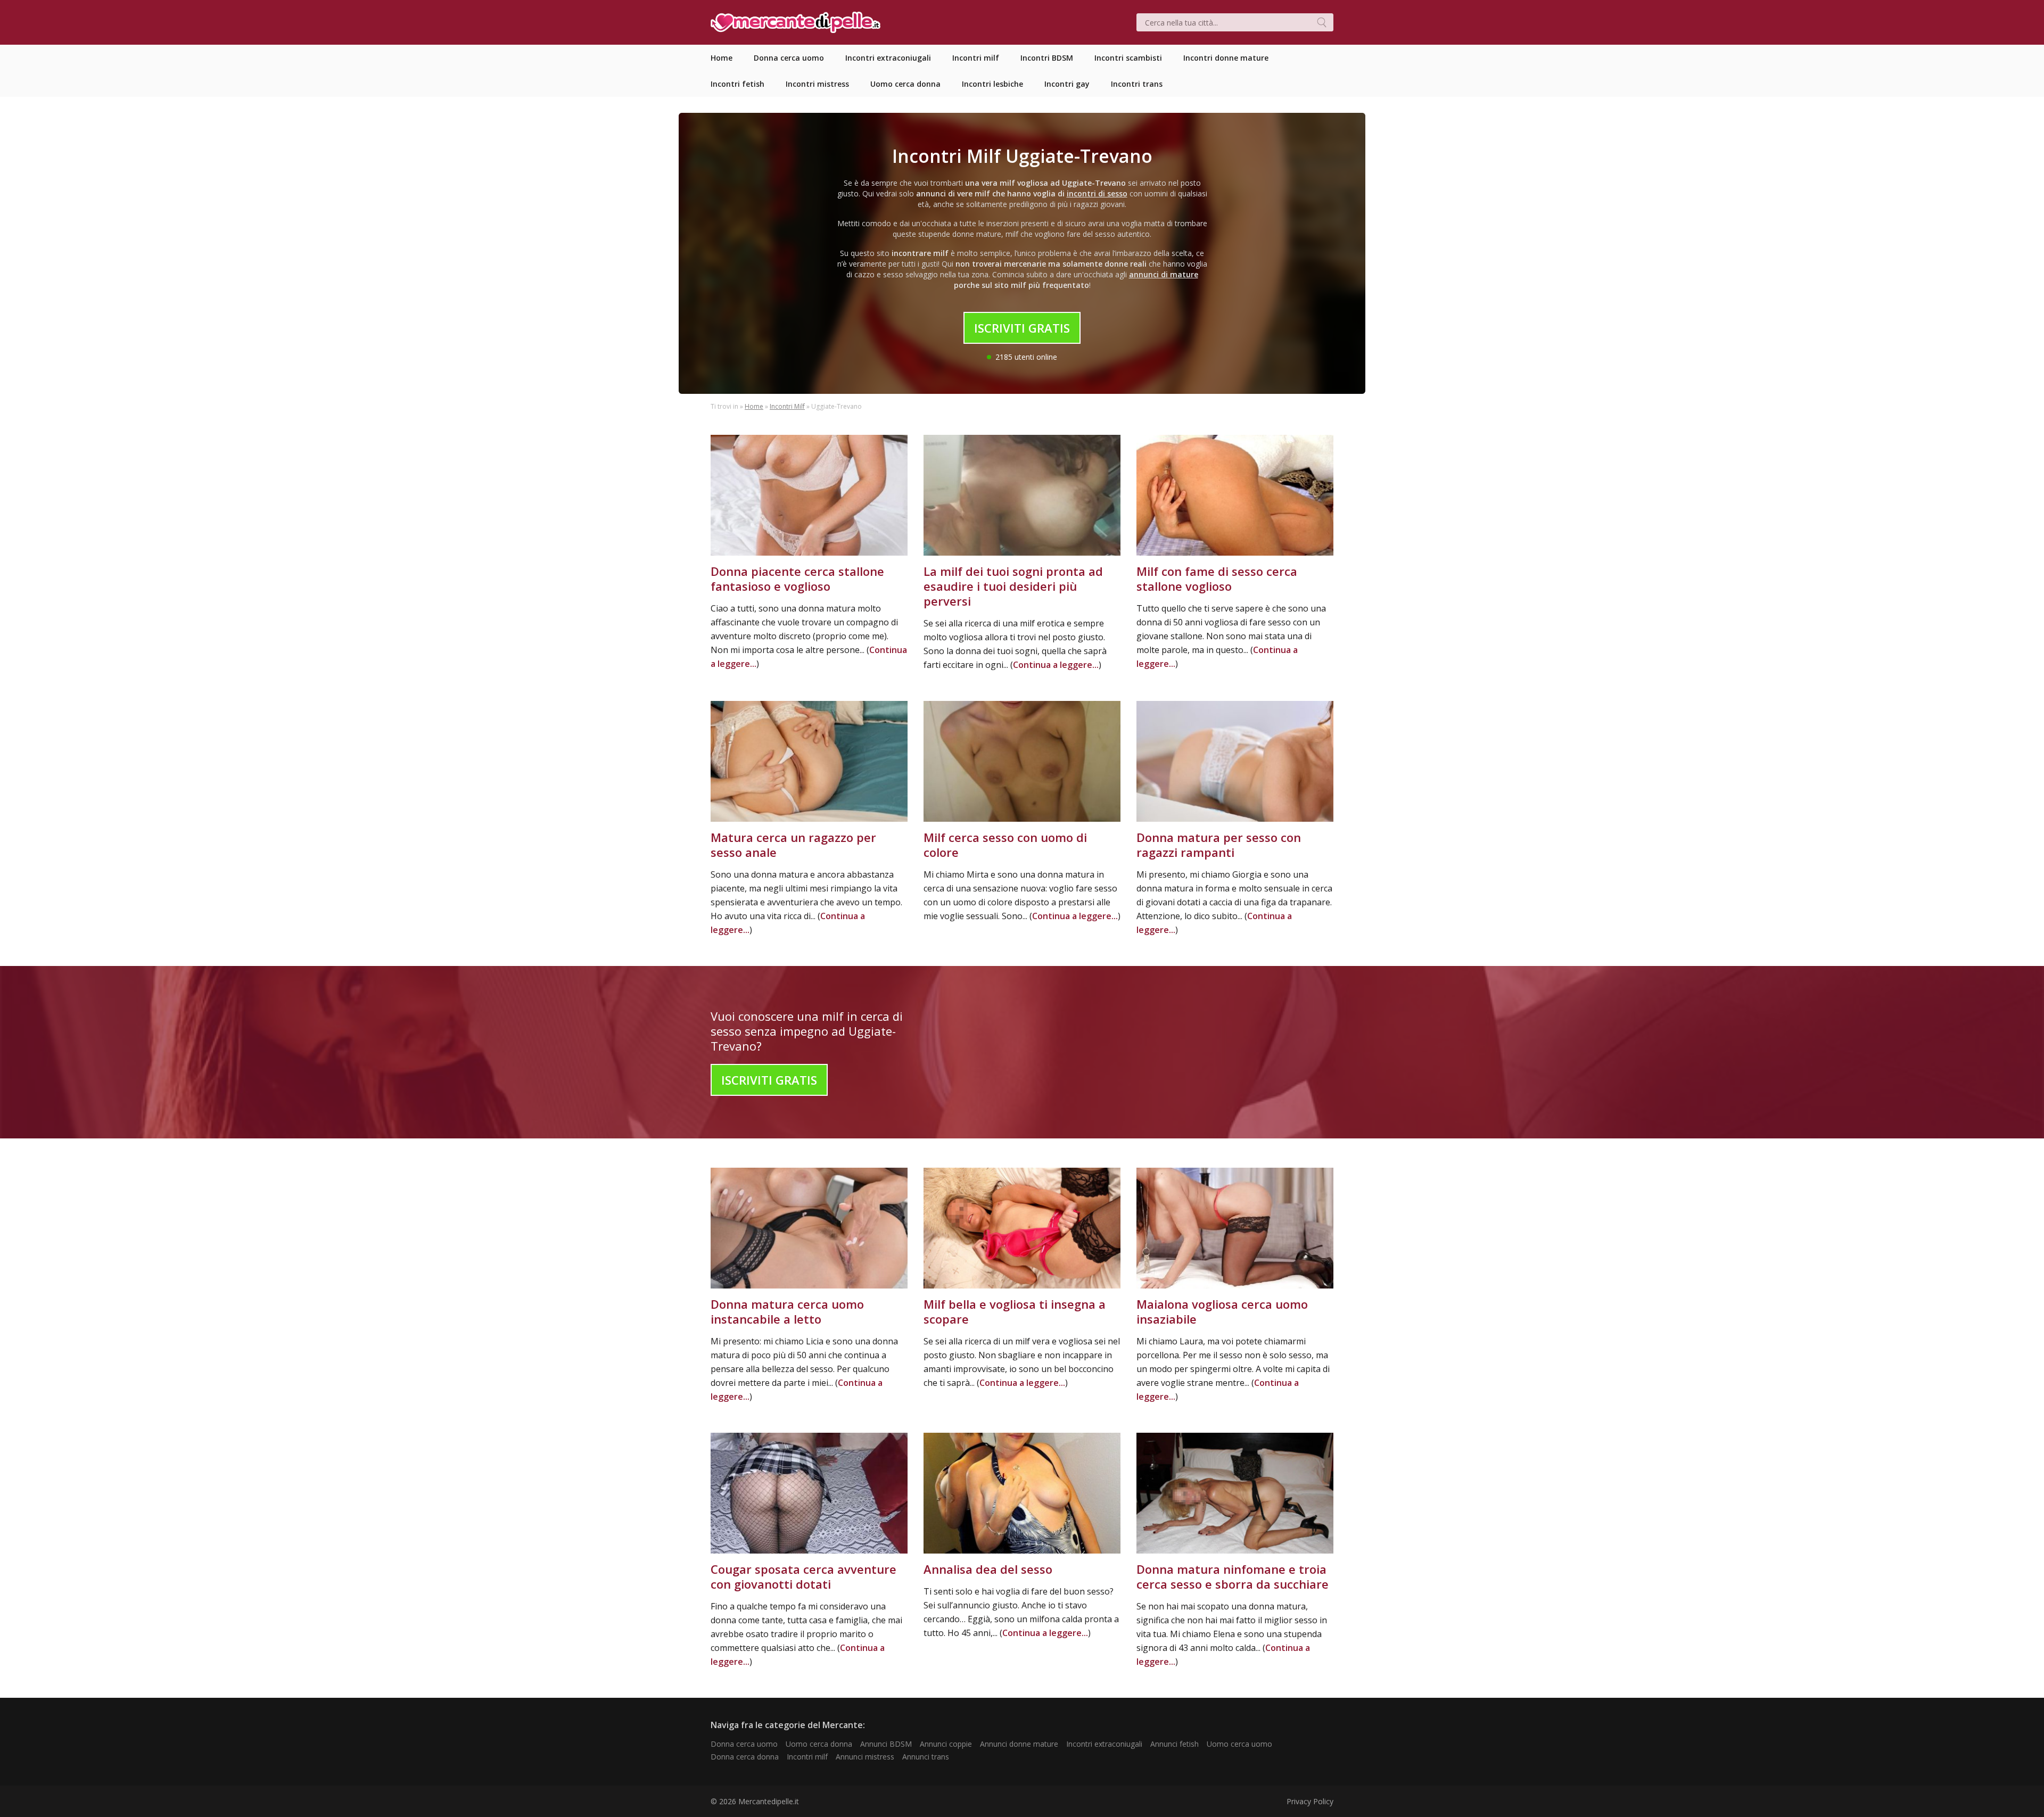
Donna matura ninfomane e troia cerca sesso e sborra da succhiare (1233, 1576)
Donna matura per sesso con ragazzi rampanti (1219, 845)
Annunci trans (926, 1757)
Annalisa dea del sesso (988, 1569)
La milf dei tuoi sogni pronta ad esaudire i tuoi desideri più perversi (1013, 586)
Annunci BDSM (886, 1744)
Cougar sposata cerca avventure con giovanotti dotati (803, 1576)
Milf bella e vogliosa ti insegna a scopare (1015, 1311)
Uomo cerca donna (819, 1744)
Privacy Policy (1310, 1801)
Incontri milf (807, 1757)
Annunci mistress (865, 1757)
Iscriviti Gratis (1022, 328)
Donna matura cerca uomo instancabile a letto (787, 1311)
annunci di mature (1164, 274)
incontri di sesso (1097, 193)
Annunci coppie (946, 1744)
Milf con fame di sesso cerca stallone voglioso (1217, 579)
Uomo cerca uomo (1239, 1744)
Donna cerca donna (745, 1757)
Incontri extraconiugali (1104, 1744)
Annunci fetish (1175, 1744)
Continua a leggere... (1056, 665)
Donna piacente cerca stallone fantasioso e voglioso (797, 579)
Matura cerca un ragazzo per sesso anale (793, 845)
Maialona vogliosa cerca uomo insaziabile (1222, 1311)
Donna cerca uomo (744, 1744)
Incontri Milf (787, 406)
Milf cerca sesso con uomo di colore (1005, 845)
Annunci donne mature (1019, 1744)
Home (754, 406)
